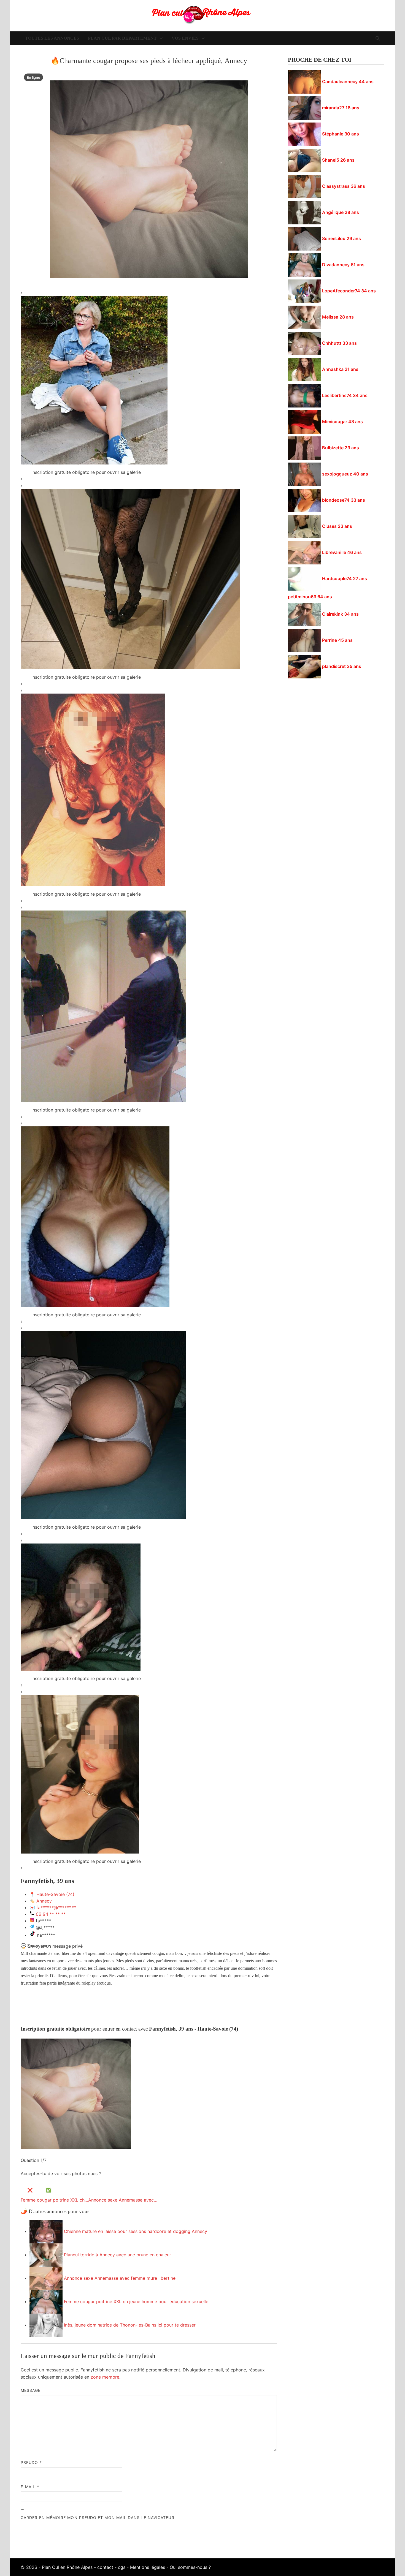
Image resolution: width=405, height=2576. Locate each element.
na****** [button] (46, 1935)
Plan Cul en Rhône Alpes (67, 2567)
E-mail (30, 2487)
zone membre (105, 2377)
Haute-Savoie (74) (55, 1894)
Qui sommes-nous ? (190, 2567)
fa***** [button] (43, 1921)
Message (31, 2390)
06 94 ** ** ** (51, 1914)
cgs (122, 2567)
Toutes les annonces (52, 38)
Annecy (44, 1901)
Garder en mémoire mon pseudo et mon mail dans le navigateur (98, 2517)
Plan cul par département (122, 38)
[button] (149, 292)
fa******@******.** (56, 1907)
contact (105, 2567)
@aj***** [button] (45, 1927)
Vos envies (185, 38)
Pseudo (31, 2462)
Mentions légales (148, 2567)
